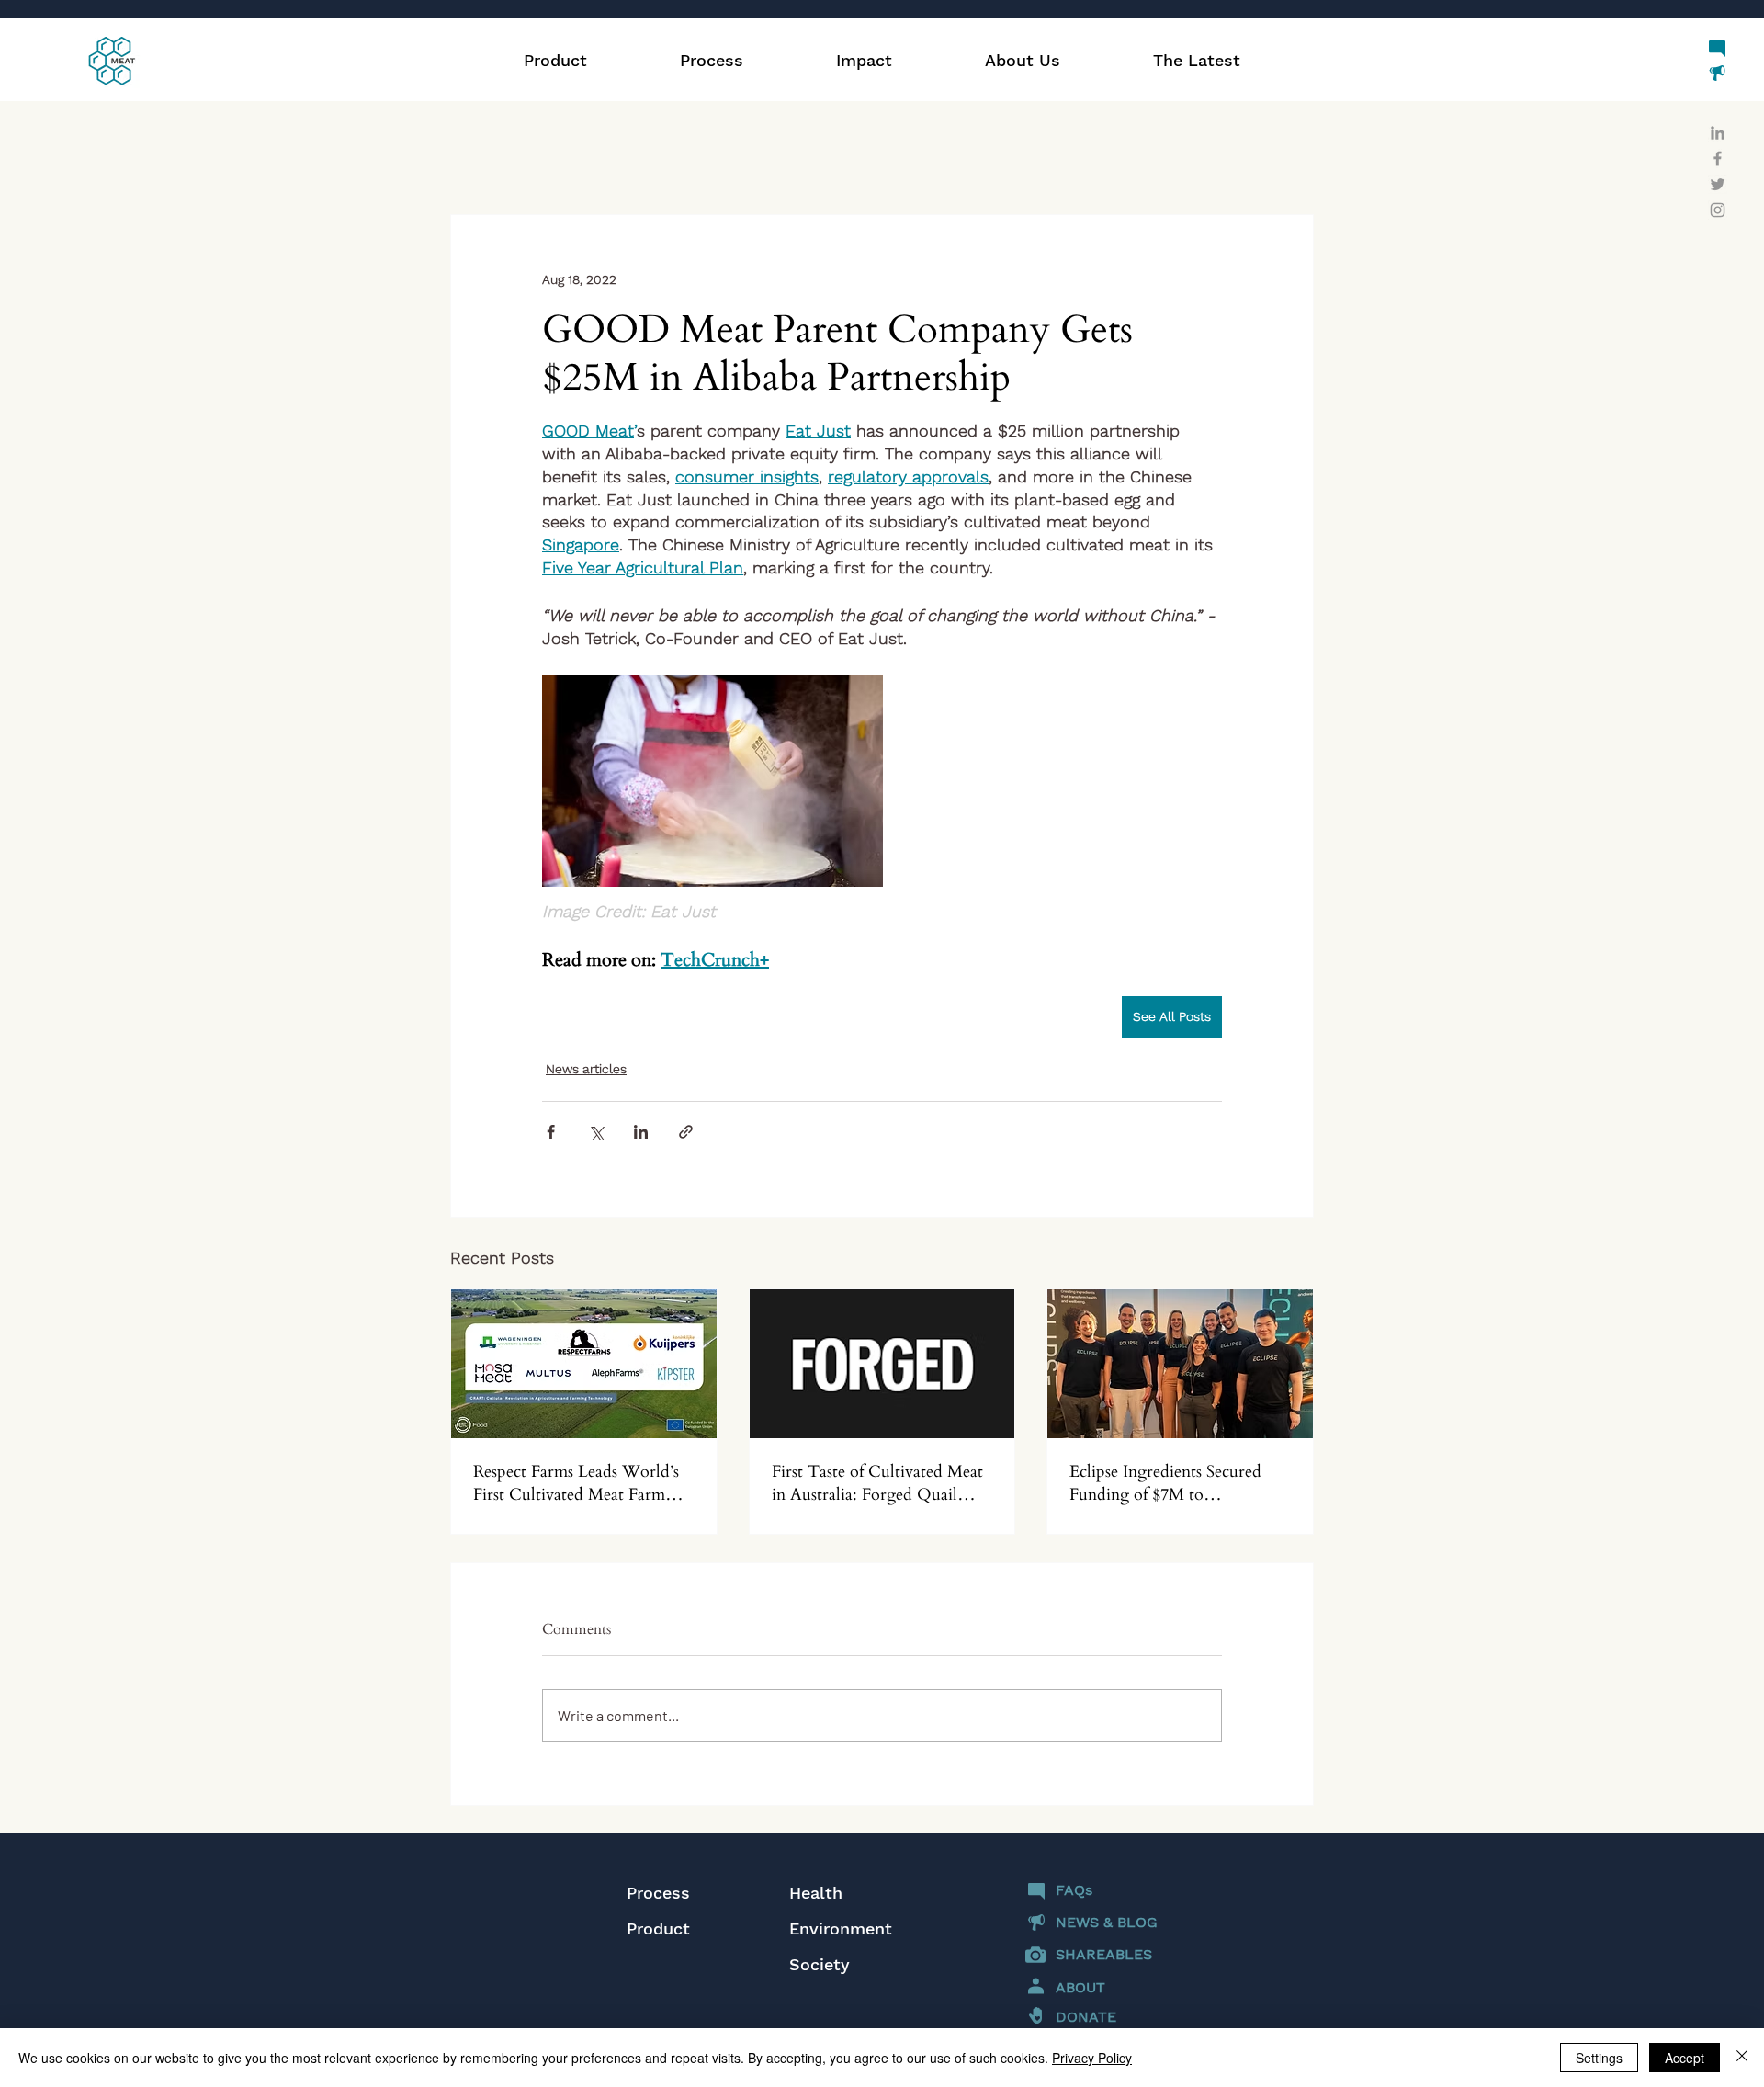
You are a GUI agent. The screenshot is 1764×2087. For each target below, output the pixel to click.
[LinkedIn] (1718, 133)
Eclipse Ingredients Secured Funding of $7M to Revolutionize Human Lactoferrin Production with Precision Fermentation (1169, 1483)
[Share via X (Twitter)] (596, 1132)
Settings (1599, 2058)
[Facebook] (1718, 159)
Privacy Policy (1092, 2058)
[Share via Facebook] (551, 1132)
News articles (586, 1069)
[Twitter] (1718, 184)
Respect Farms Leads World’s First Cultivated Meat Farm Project (576, 1483)
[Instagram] (1718, 210)
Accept (1685, 2058)
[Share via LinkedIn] (641, 1132)
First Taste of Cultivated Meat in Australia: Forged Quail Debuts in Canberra (877, 1483)
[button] (864, 61)
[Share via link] (686, 1132)
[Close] (1742, 2058)
